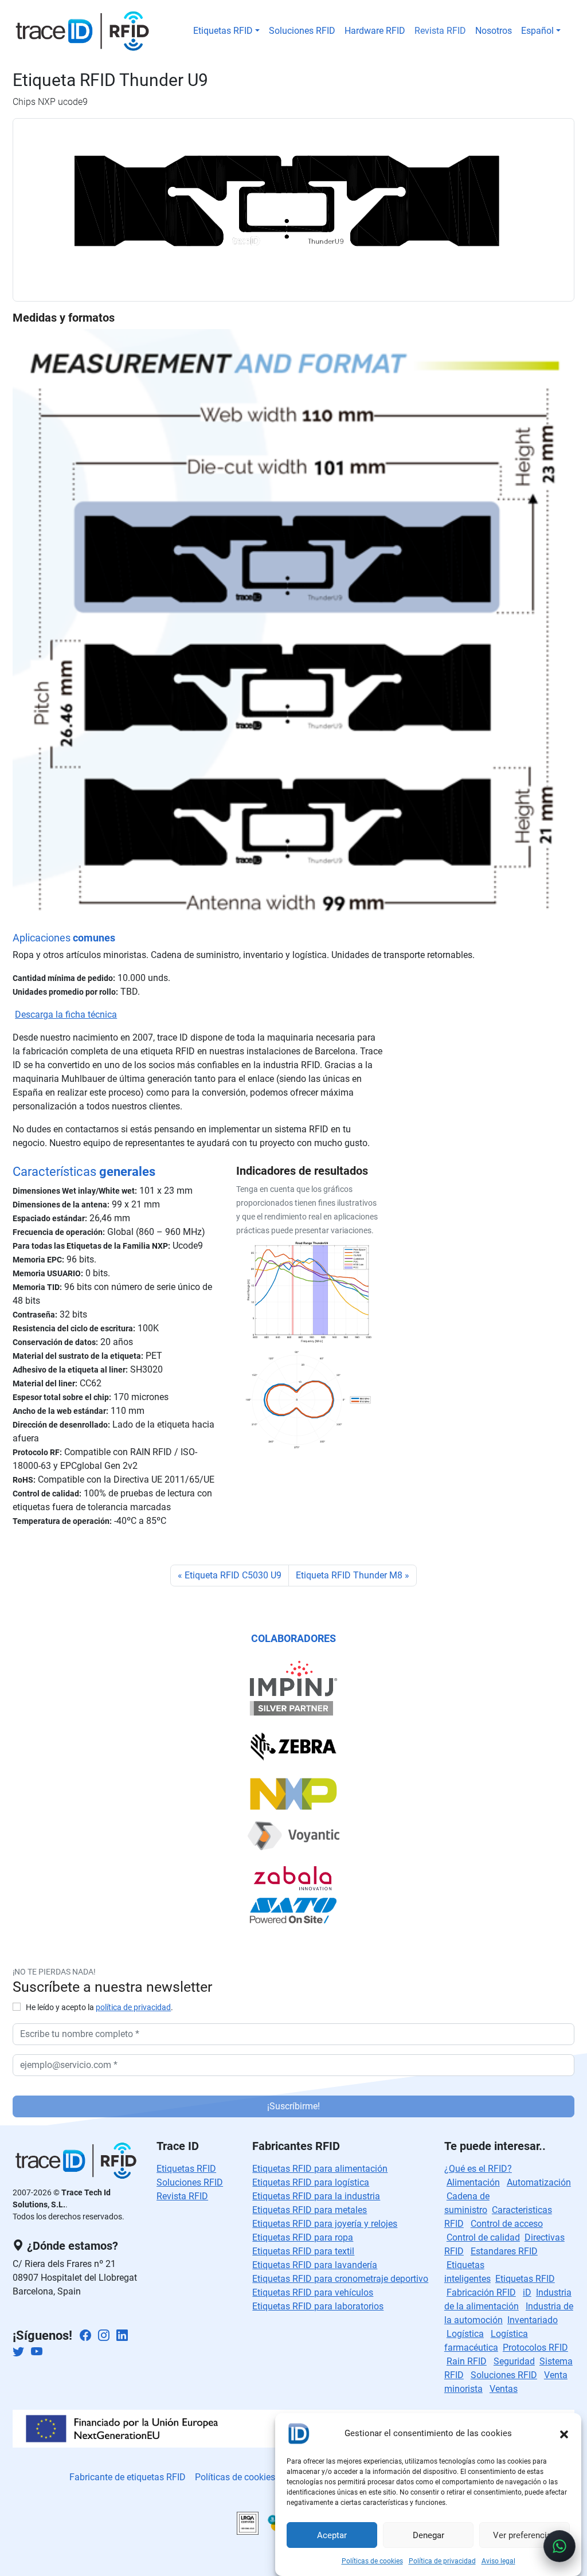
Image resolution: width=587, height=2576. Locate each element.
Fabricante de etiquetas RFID (128, 2477)
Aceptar (332, 2535)
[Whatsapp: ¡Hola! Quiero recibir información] (559, 2546)
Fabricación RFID (481, 2292)
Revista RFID (440, 31)
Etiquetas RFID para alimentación (320, 2169)
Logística (465, 2334)
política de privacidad (133, 2008)
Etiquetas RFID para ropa (303, 2237)
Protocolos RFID (535, 2348)
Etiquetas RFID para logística (311, 2182)
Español (537, 31)
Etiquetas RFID (223, 31)
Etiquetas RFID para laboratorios (318, 2306)
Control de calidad (483, 2237)
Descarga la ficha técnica (66, 1015)
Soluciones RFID (302, 31)
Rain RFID (467, 2361)
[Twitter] (18, 2353)
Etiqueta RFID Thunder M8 (349, 1575)
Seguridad (514, 2361)
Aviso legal (498, 2561)
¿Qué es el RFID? (478, 2169)
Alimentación (473, 2182)
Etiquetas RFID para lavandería (315, 2265)
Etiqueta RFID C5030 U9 (233, 1575)
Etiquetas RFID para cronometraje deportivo (340, 2279)
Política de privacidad (442, 2561)
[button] (564, 2433)
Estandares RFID (504, 2251)
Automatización (539, 2182)
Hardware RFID (375, 31)
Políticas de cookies (372, 2561)
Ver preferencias (525, 2535)
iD (527, 2292)
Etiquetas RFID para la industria (316, 2196)
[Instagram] (104, 2337)
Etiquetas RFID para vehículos (313, 2292)
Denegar (428, 2535)
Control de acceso (507, 2224)
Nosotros (494, 31)
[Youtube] (37, 2353)
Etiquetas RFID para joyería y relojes (325, 2224)
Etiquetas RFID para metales (310, 2210)
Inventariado (533, 2320)
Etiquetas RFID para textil (303, 2251)
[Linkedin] (122, 2337)
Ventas (504, 2389)
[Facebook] (85, 2337)
